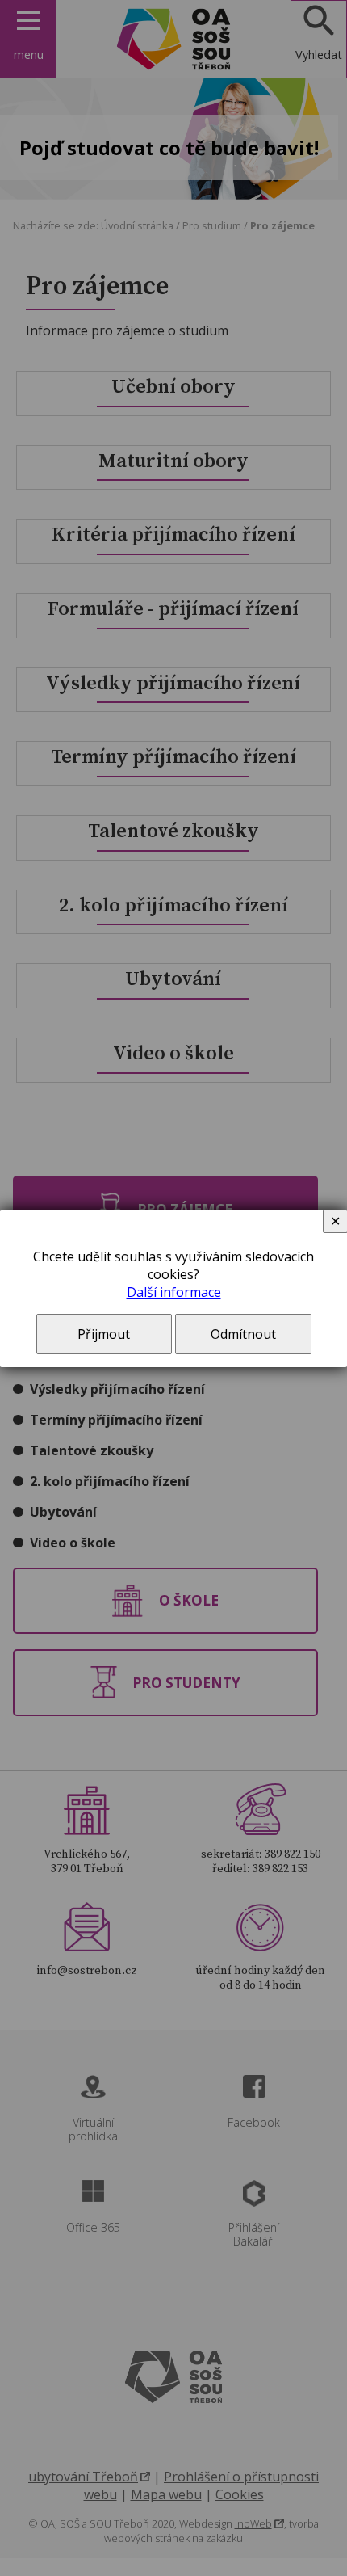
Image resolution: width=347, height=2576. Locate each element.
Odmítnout (243, 1334)
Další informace (174, 1292)
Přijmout (104, 1334)
